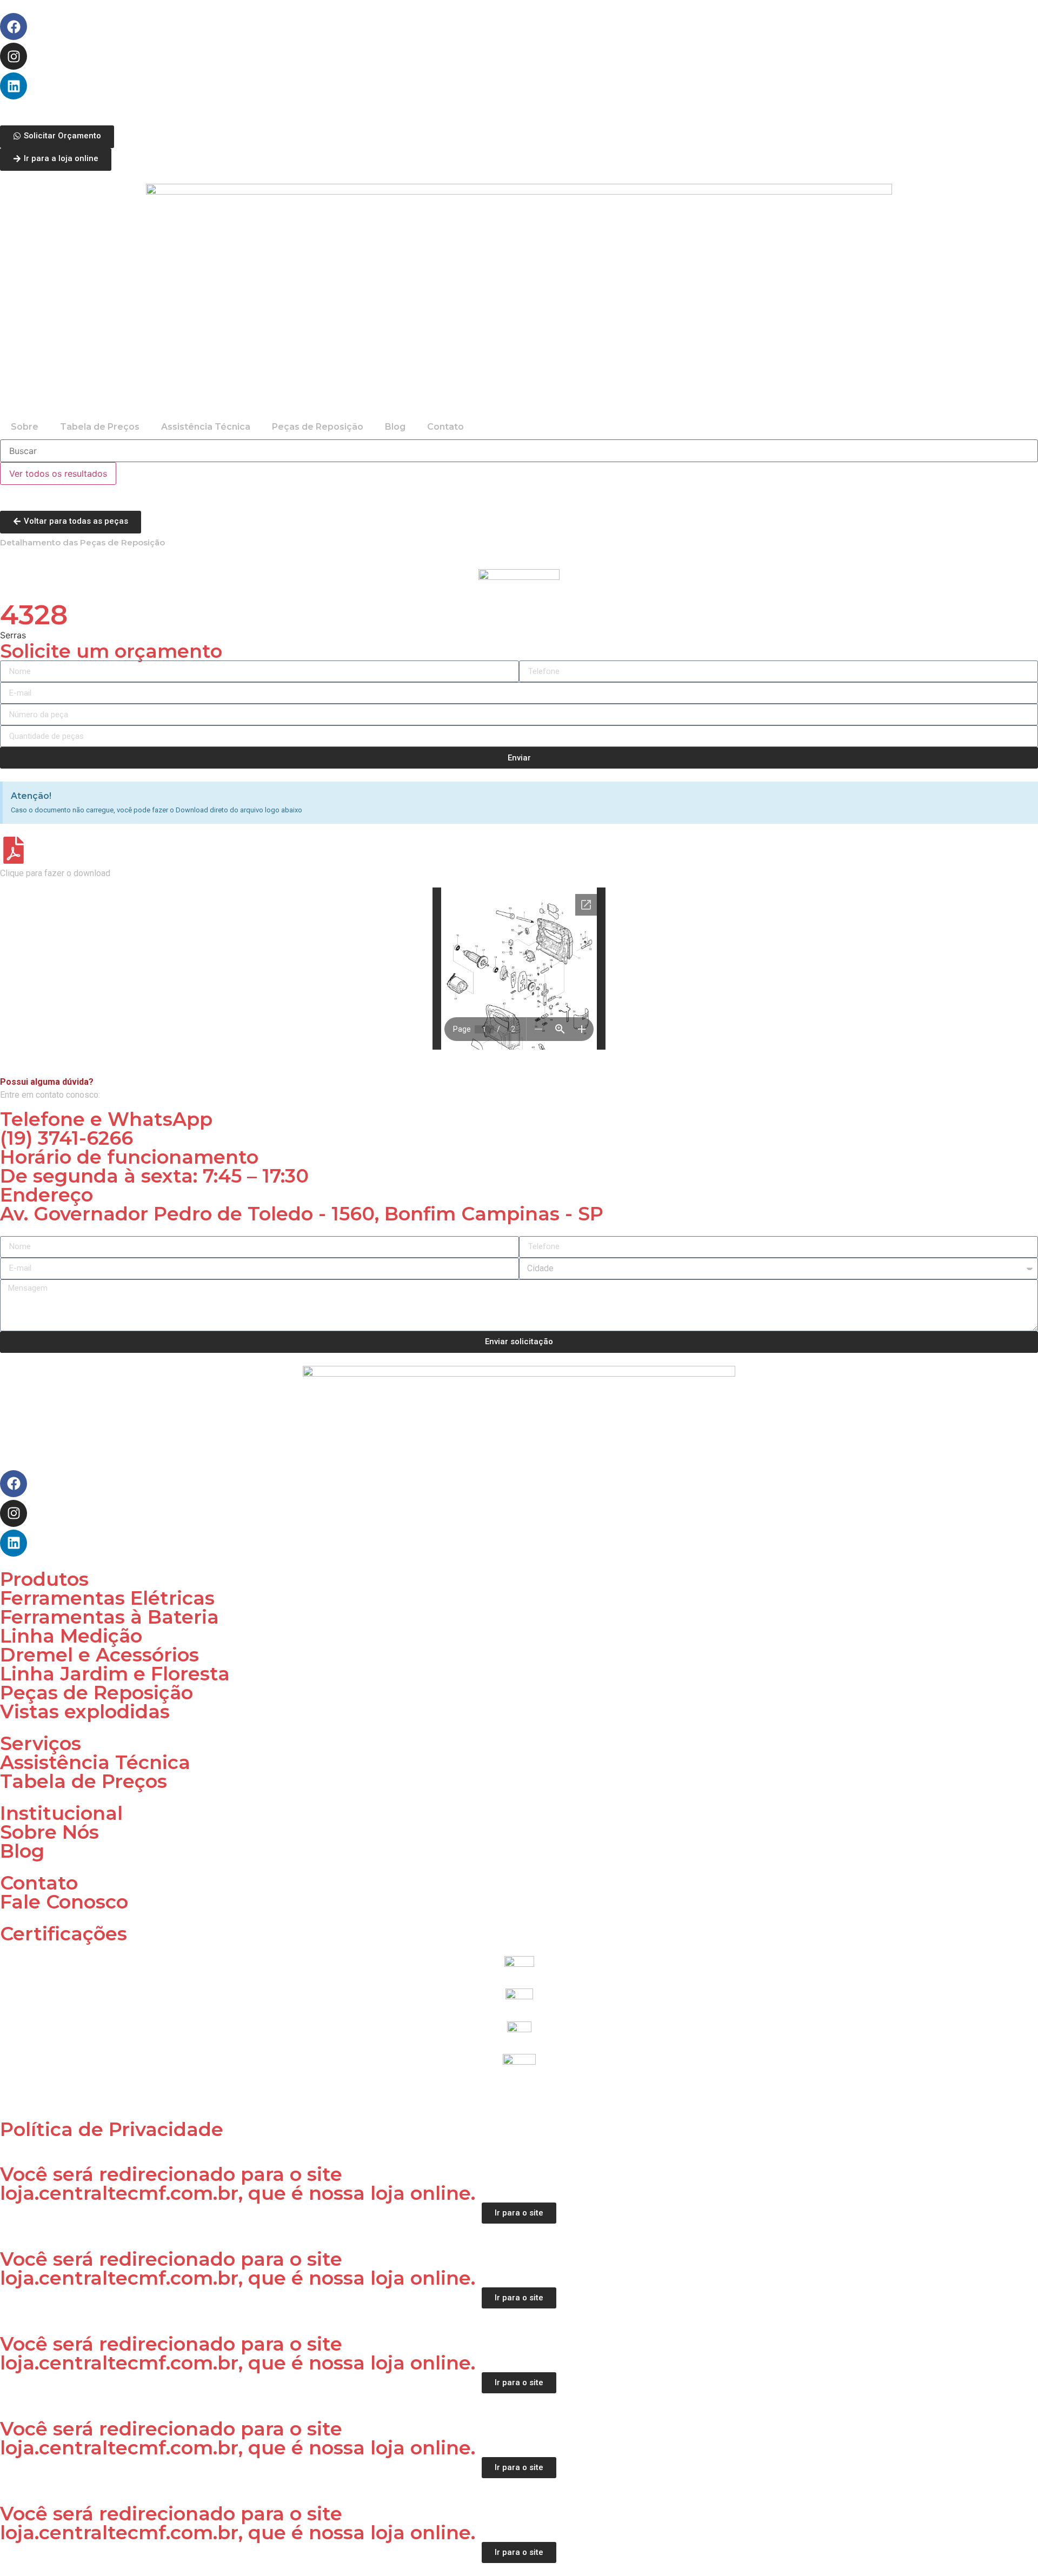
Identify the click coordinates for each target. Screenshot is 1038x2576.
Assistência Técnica (206, 427)
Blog (395, 427)
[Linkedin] (14, 86)
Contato (445, 427)
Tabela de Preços (100, 427)
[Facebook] (14, 26)
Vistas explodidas (85, 1711)
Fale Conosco (64, 1902)
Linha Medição (71, 1636)
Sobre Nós (49, 1832)
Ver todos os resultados (58, 473)
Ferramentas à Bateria (109, 1617)
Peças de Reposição (318, 427)
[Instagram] (14, 56)
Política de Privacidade (112, 2129)
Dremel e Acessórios (99, 1655)
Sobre (25, 427)
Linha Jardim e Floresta (115, 1674)
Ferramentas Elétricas (107, 1598)
